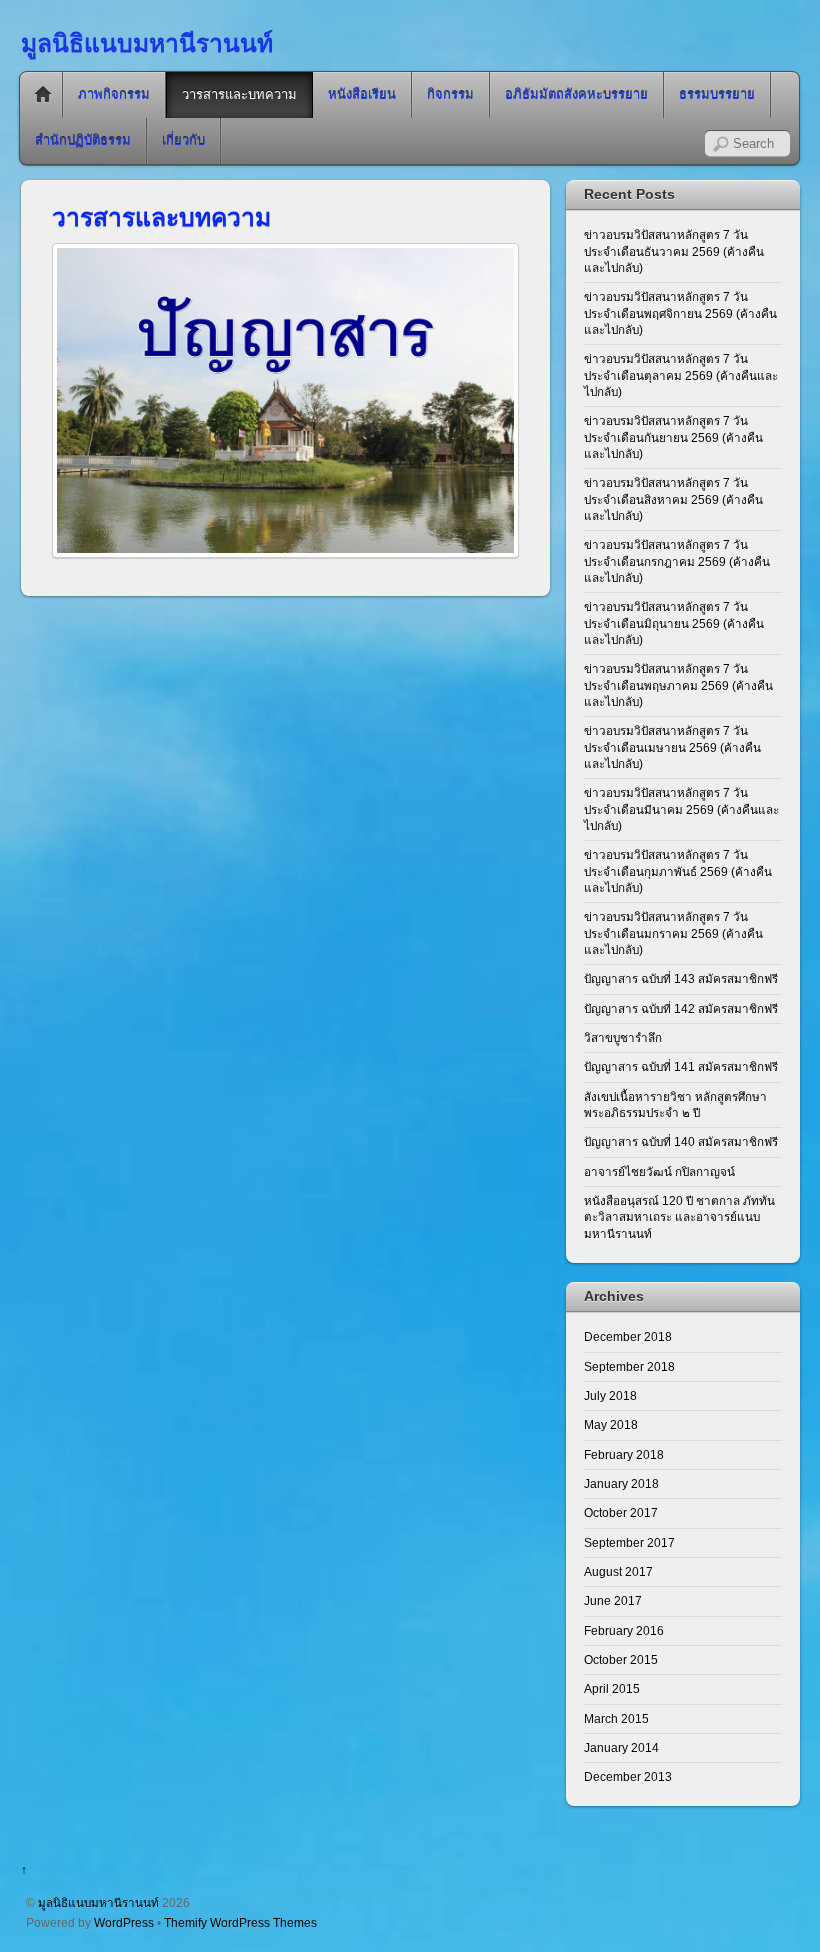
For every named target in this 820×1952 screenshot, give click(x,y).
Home (43, 95)
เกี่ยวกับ (183, 140)
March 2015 (616, 1718)
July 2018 (610, 1395)
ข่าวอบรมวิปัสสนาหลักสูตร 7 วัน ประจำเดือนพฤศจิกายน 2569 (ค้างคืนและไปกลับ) (680, 313)
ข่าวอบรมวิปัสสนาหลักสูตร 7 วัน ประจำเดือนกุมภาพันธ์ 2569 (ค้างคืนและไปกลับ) (678, 871)
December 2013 (628, 1776)
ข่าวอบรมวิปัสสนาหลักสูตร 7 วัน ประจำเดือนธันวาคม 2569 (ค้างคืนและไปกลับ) (674, 251)
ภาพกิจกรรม (114, 94)
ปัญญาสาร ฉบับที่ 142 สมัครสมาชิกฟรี (681, 1008)
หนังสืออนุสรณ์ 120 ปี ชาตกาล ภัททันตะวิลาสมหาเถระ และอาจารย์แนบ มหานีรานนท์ (679, 1217)
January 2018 (621, 1483)
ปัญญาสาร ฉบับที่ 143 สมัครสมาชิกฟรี (681, 978)
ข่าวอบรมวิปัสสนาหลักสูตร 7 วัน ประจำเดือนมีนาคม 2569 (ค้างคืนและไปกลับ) (681, 809)
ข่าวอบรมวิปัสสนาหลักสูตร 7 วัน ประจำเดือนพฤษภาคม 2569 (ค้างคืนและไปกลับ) (678, 685)
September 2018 (629, 1366)
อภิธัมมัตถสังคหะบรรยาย (576, 94)
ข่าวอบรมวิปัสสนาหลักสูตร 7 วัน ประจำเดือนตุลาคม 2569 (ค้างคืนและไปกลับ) (681, 375)
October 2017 (621, 1512)
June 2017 (613, 1600)
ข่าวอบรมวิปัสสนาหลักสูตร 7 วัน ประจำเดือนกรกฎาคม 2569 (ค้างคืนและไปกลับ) (677, 561)
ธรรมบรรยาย (717, 94)
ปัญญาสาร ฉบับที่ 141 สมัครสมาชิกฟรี (681, 1066)
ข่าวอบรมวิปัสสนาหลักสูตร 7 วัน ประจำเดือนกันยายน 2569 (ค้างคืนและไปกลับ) (673, 437)
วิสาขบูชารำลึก (623, 1037)
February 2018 (624, 1454)
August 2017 (618, 1571)
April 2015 (612, 1688)
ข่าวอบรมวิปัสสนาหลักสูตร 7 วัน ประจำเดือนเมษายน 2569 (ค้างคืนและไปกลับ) (672, 747)
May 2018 (611, 1424)
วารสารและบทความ (239, 94)
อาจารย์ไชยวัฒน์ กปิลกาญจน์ (659, 1171)
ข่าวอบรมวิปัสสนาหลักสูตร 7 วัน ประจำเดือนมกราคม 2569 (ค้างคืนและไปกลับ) (673, 933)
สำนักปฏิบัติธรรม (83, 140)
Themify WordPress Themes (240, 1922)
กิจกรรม (450, 94)
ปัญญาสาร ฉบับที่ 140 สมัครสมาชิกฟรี (681, 1141)
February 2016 (624, 1630)
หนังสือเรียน (362, 94)
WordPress (124, 1922)
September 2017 (629, 1542)
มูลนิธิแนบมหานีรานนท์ (98, 1902)
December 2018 (628, 1336)
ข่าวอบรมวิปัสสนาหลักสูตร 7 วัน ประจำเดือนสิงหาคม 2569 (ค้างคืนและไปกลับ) (673, 499)
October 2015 (621, 1659)
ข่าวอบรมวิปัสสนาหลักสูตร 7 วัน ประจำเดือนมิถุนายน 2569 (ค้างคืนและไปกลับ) (674, 623)
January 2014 (621, 1747)
